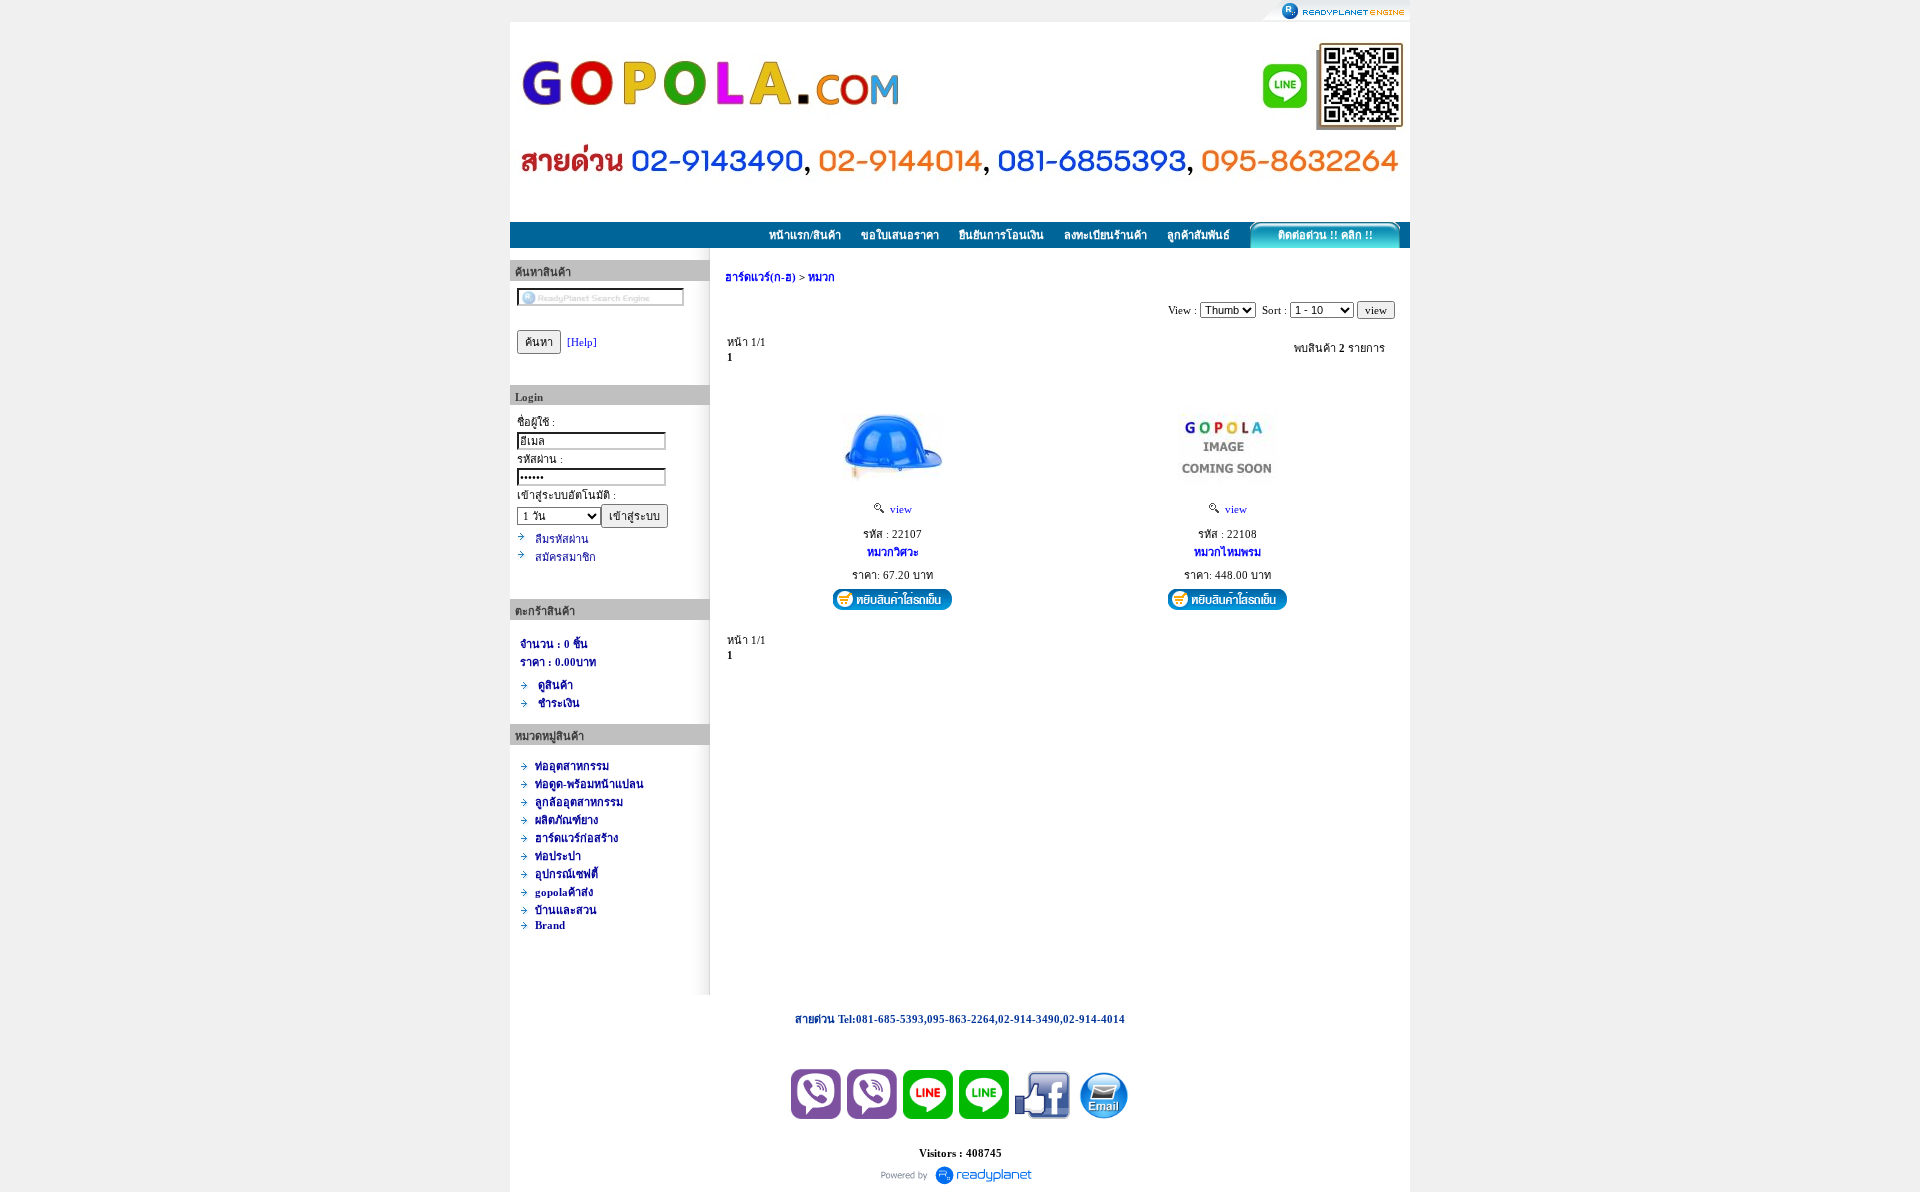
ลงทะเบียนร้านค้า (1105, 235)
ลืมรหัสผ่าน (562, 539)
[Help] (582, 342)
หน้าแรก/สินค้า (805, 235)
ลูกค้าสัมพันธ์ (1198, 235)
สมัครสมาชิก (565, 557)
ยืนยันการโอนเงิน (1001, 235)
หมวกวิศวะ (893, 552)
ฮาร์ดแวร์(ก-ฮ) (760, 277)
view (898, 509)
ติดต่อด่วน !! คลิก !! (1325, 235)
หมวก (821, 277)
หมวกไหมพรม (1227, 552)
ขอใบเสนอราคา (900, 235)
